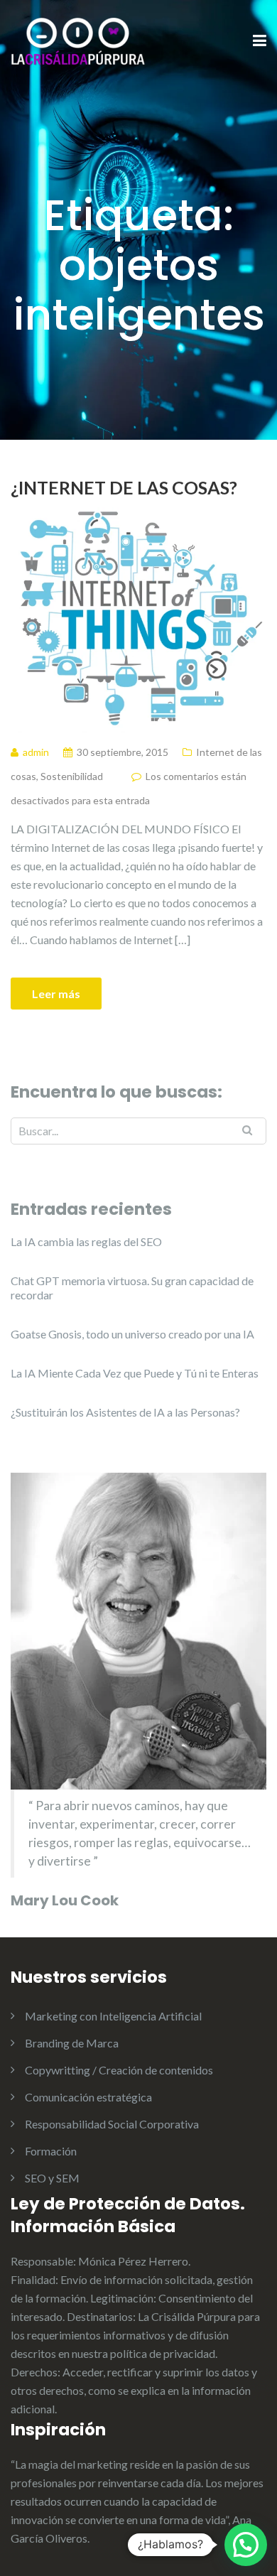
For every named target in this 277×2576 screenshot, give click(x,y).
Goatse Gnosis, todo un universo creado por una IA (132, 1334)
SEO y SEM (52, 2178)
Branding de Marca (72, 2043)
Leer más (56, 994)
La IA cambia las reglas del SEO (86, 1241)
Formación (51, 2151)
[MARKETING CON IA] (78, 40)
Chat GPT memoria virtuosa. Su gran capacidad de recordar (132, 1288)
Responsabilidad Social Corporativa (112, 2124)
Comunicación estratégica (88, 2097)
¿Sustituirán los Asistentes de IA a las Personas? (125, 1412)
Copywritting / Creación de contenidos (119, 2070)
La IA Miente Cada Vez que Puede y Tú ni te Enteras (135, 1373)
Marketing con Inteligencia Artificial (113, 2016)
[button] (246, 2545)
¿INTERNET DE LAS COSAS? (124, 487)
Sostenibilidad (72, 776)
